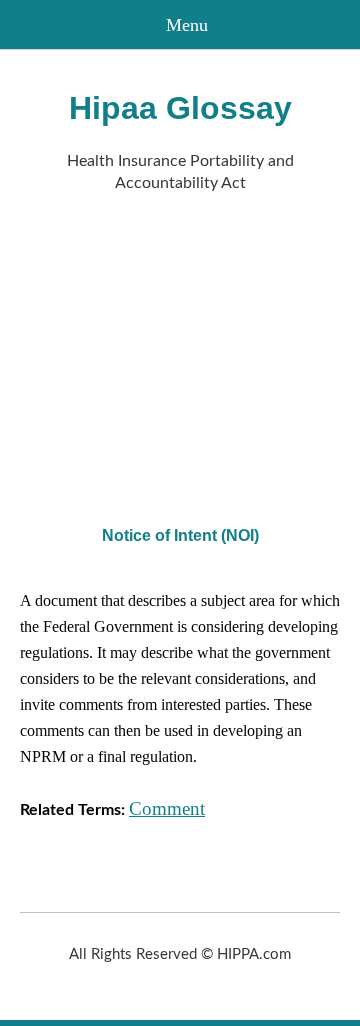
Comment (167, 808)
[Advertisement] (180, 355)
